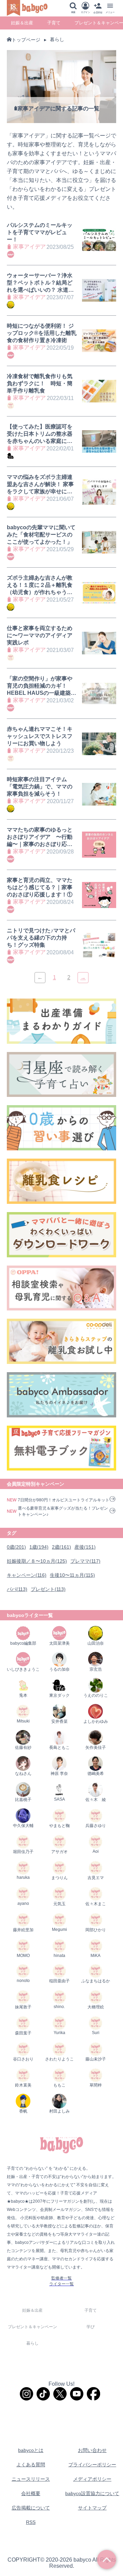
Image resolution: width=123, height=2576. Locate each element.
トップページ (26, 40)
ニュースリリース (31, 2479)
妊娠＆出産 (22, 23)
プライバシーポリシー (92, 2465)
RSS (31, 2522)
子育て (54, 23)
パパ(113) (17, 1589)
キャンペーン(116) (27, 1575)
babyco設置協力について (92, 2493)
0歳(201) (16, 1547)
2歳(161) (61, 1547)
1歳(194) (39, 1547)
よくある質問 (31, 2465)
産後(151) (85, 1547)
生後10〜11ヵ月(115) (72, 1575)
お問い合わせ (92, 2450)
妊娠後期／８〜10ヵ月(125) (37, 1561)
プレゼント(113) (48, 1589)
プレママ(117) (85, 1561)
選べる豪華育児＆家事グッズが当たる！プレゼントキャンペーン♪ (63, 1511)
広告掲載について (31, 2508)
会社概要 (31, 2493)
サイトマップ (92, 2508)
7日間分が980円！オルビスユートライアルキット (64, 1500)
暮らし (57, 39)
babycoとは (31, 2450)
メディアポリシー (92, 2479)
